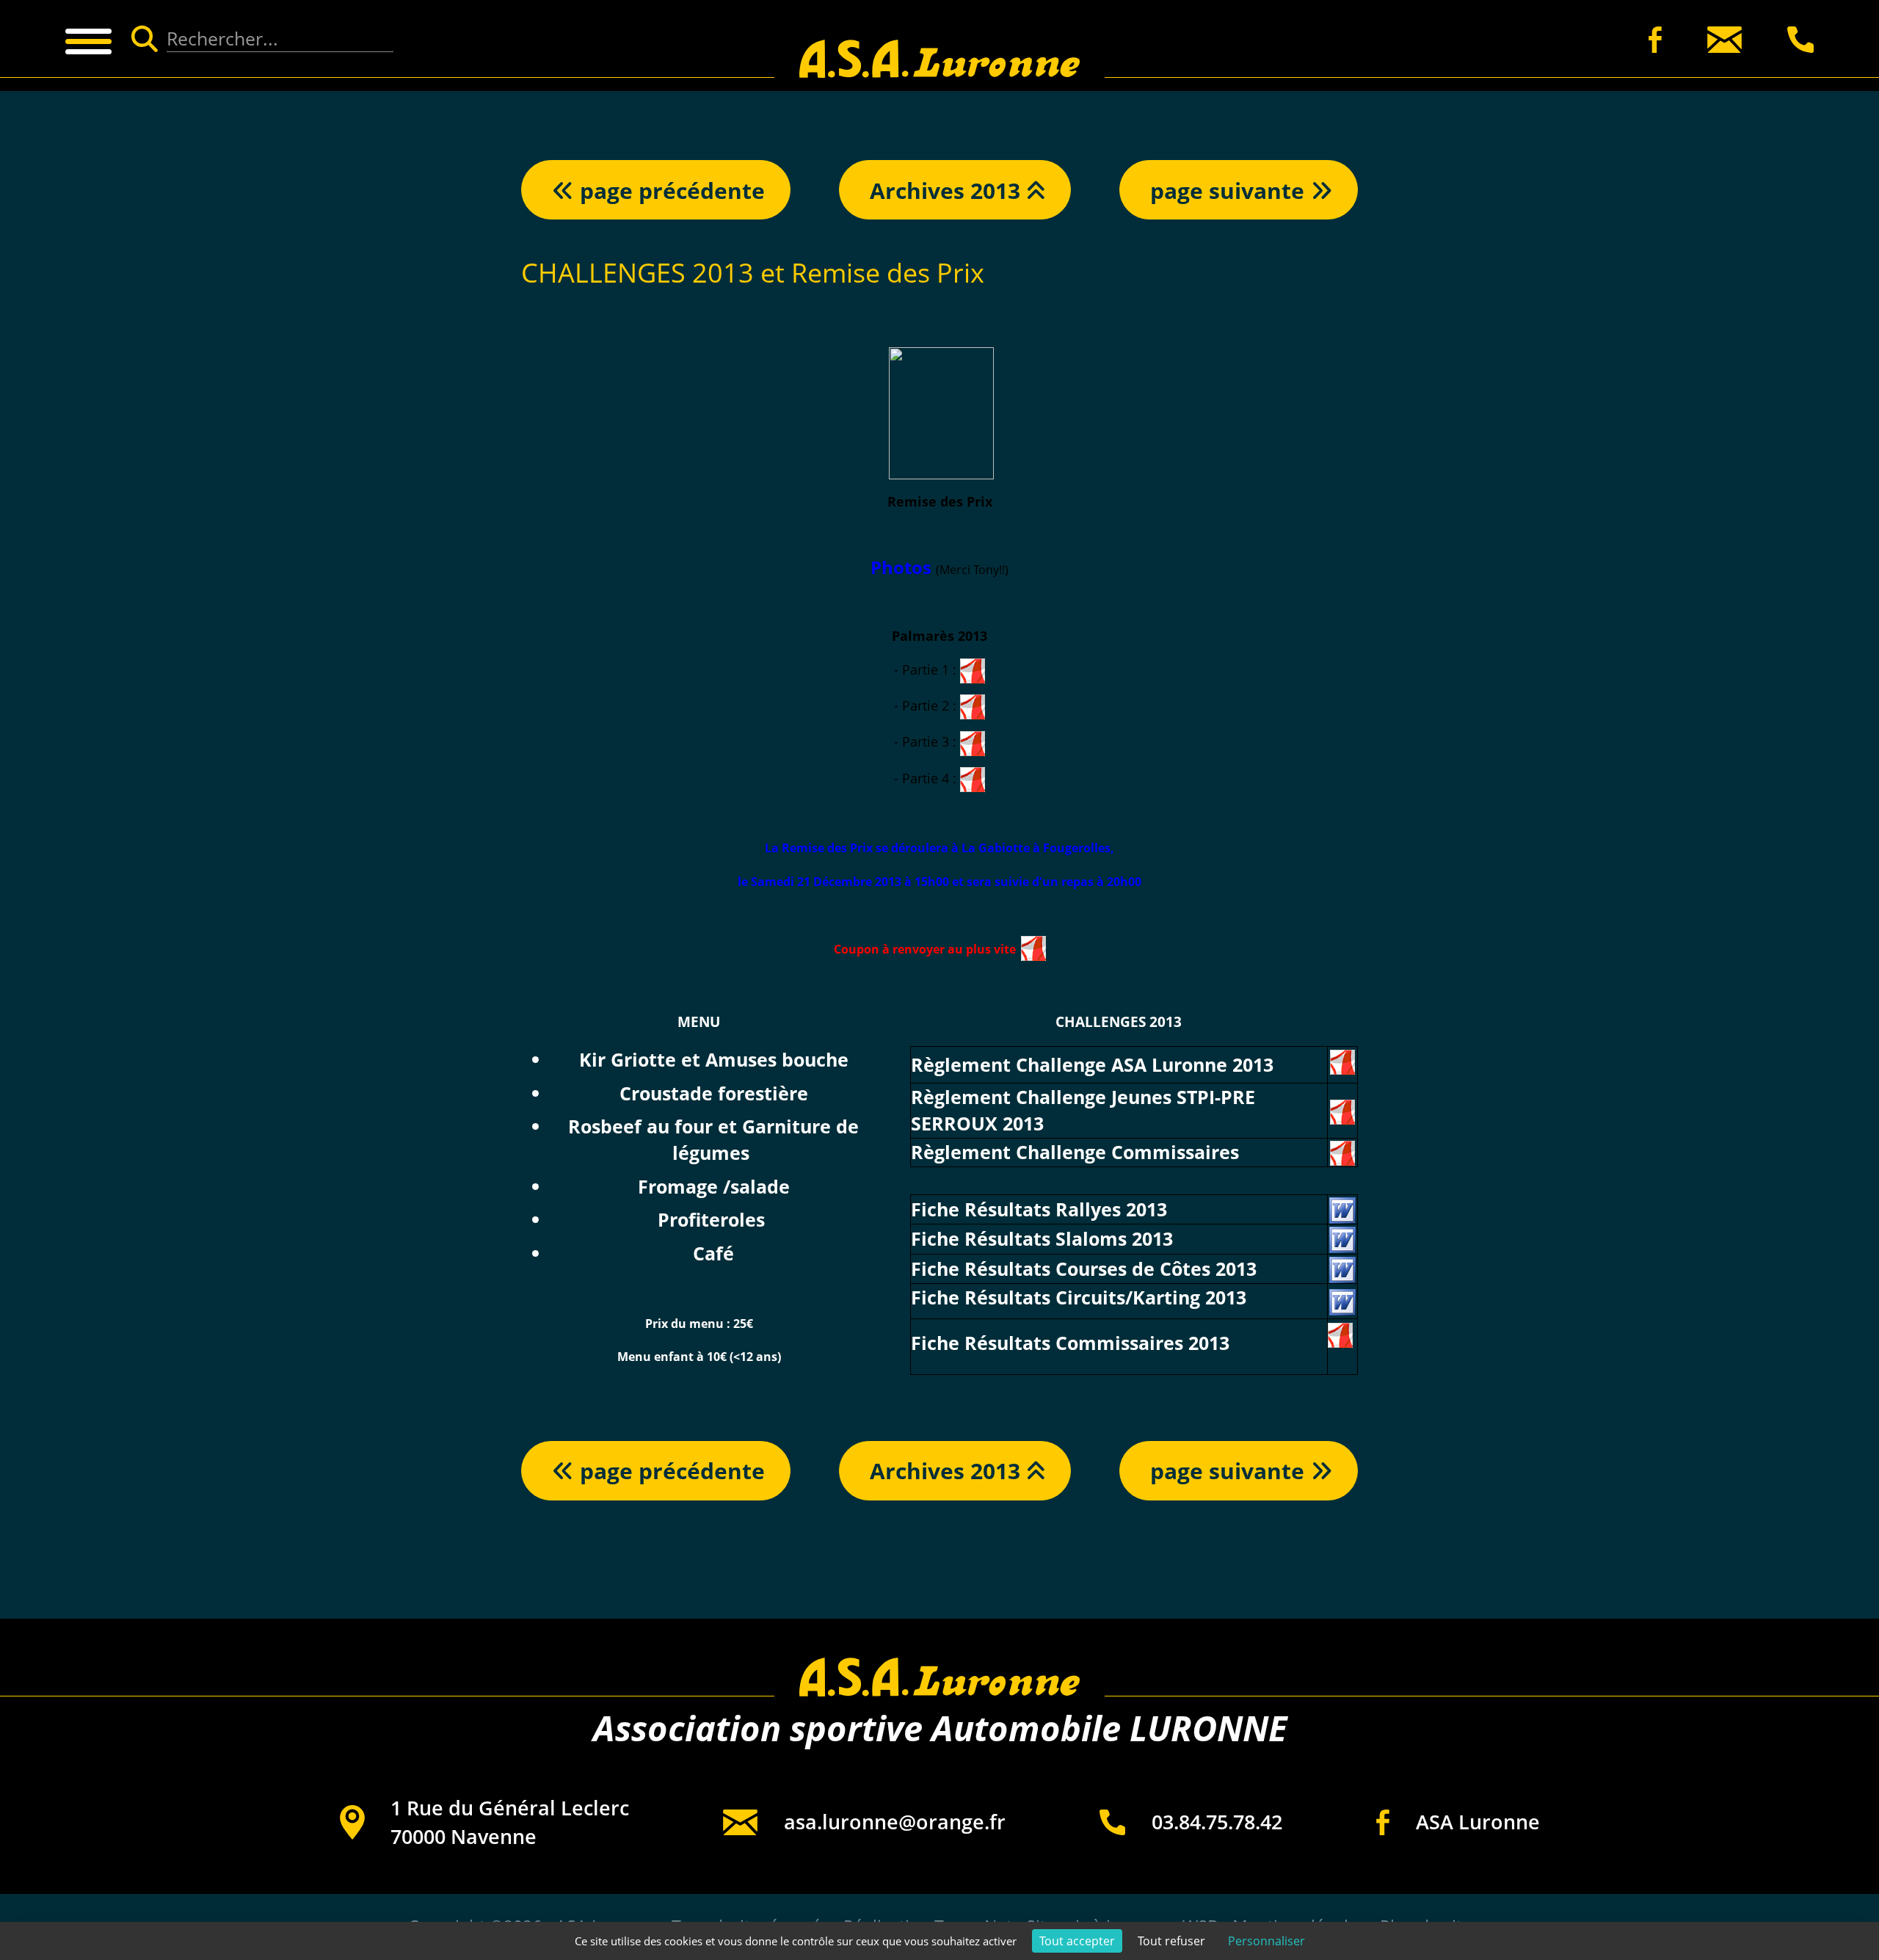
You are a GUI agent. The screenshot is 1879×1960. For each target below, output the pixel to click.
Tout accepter (1077, 1941)
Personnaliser (1266, 1941)
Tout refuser (1171, 1941)
